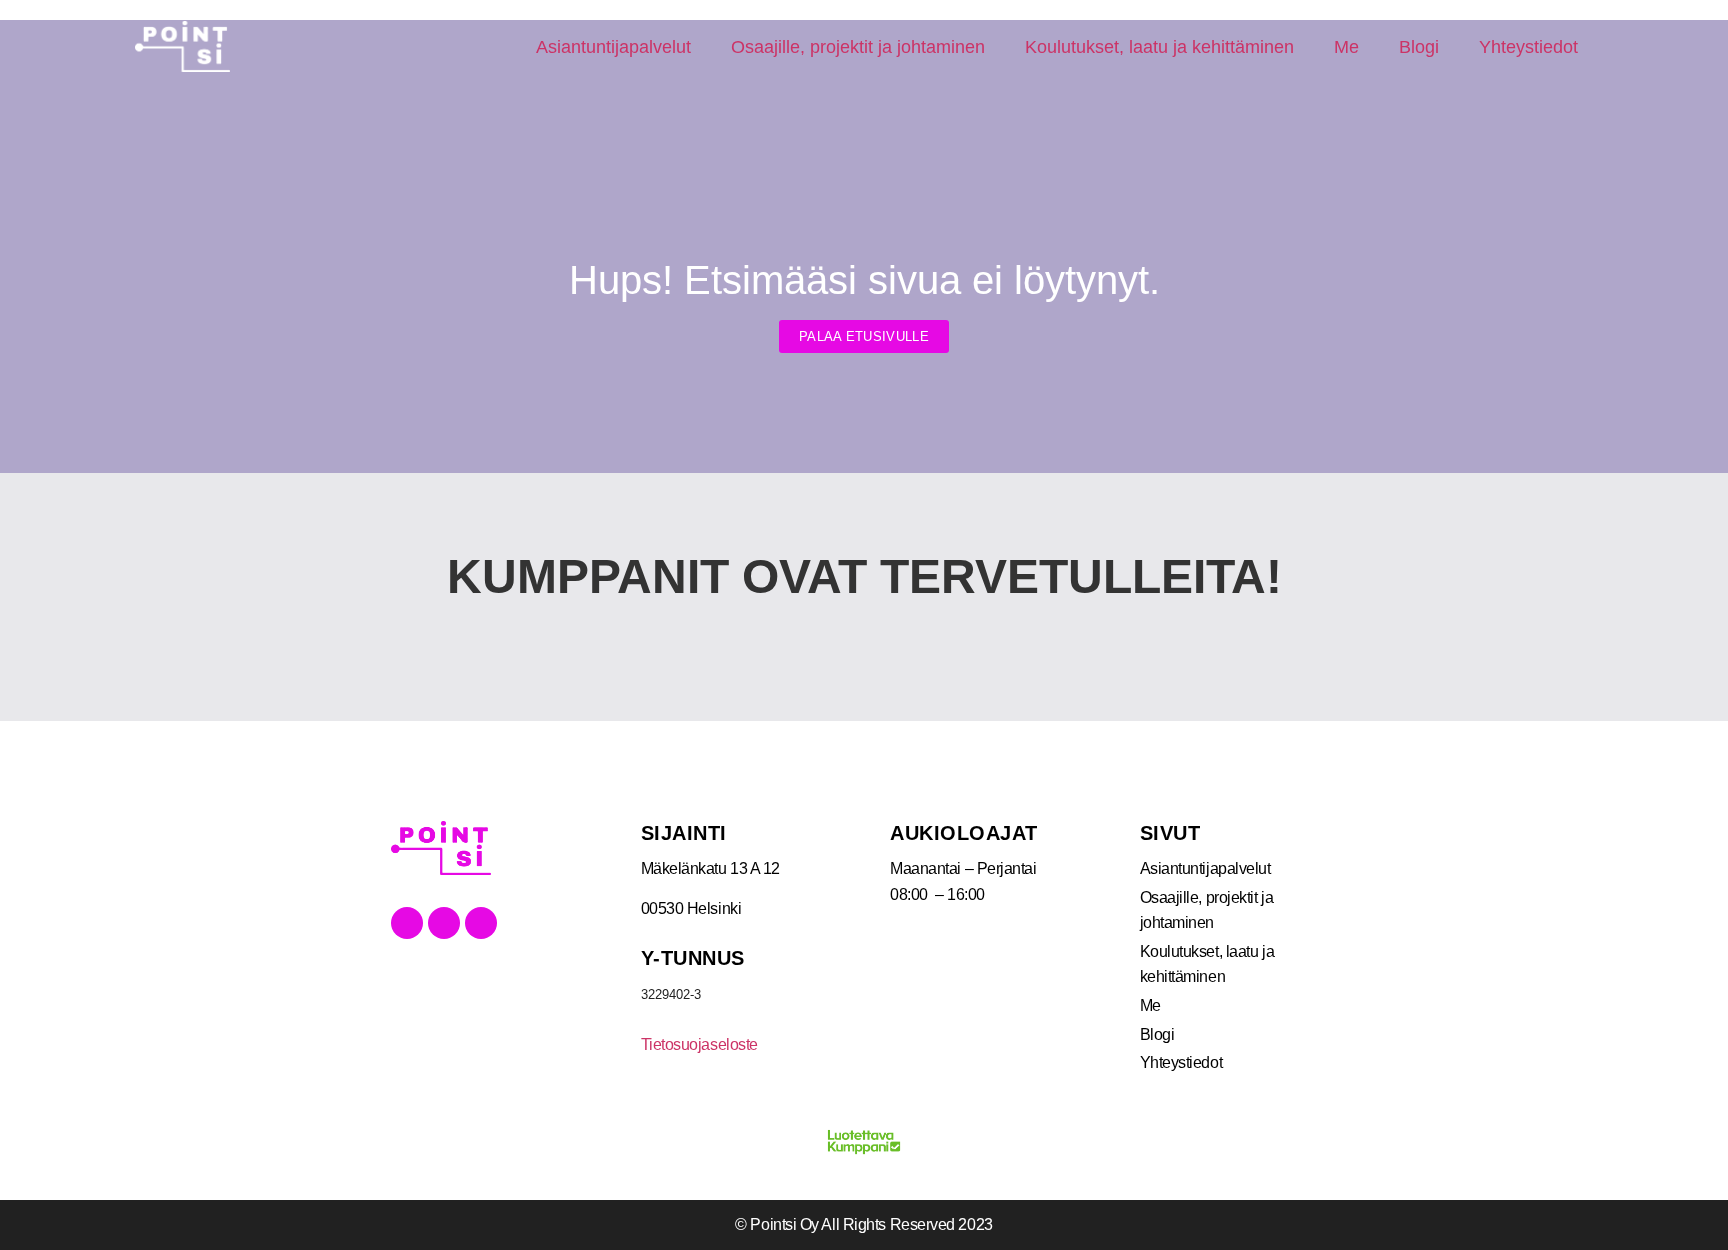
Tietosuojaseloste (699, 1044)
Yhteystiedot (1528, 47)
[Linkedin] (444, 923)
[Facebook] (407, 923)
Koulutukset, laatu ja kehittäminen (1159, 47)
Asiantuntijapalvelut (613, 47)
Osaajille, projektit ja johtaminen (858, 47)
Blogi (1419, 47)
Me (1346, 47)
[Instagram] (481, 923)
